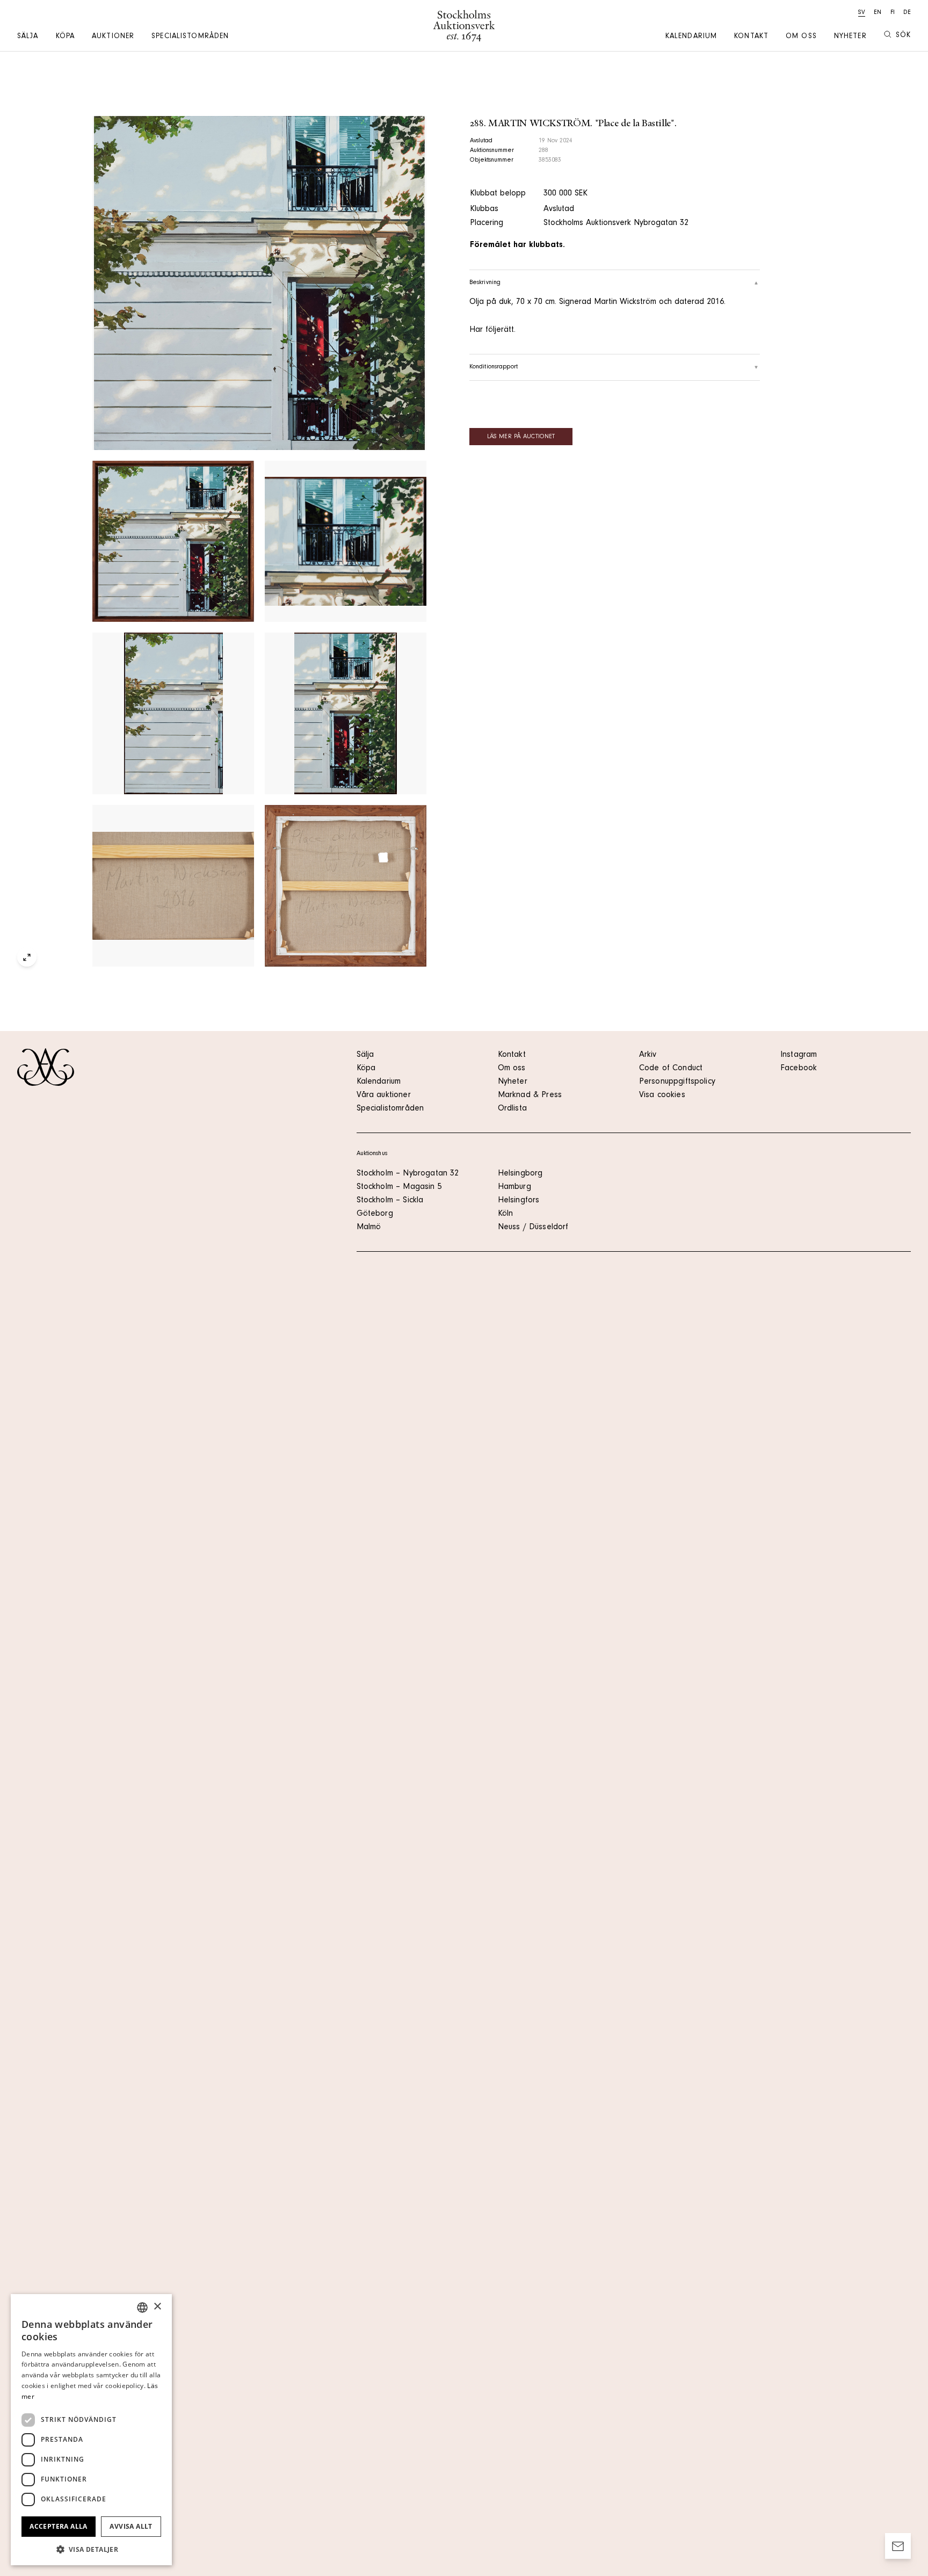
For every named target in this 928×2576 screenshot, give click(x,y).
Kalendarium (691, 37)
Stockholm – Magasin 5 (399, 1187)
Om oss (801, 37)
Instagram (799, 1055)
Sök (903, 36)
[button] (91, 2549)
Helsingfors (519, 1201)
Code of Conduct (671, 1069)
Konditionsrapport (494, 367)
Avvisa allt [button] (131, 2526)
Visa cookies (662, 1095)
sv (862, 13)
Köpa (65, 37)
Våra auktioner (384, 1095)
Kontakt (751, 37)
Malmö (369, 1228)
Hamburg (514, 1187)
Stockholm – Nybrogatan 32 (408, 1174)
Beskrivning (485, 283)
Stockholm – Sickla (390, 1201)
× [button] (157, 2307)
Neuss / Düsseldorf (533, 1228)
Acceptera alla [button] (59, 2526)
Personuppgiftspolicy (677, 1082)
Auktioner (113, 37)
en (878, 13)
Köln (506, 1214)
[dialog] (91, 2430)
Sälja (28, 37)
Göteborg (375, 1214)
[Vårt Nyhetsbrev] (898, 2546)
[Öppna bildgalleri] (259, 283)
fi (893, 13)
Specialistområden (190, 37)
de (907, 13)
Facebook (799, 1069)
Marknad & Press (530, 1095)
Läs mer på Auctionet (521, 437)
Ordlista (512, 1109)
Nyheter (850, 37)
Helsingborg (520, 1174)
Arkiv (648, 1055)
